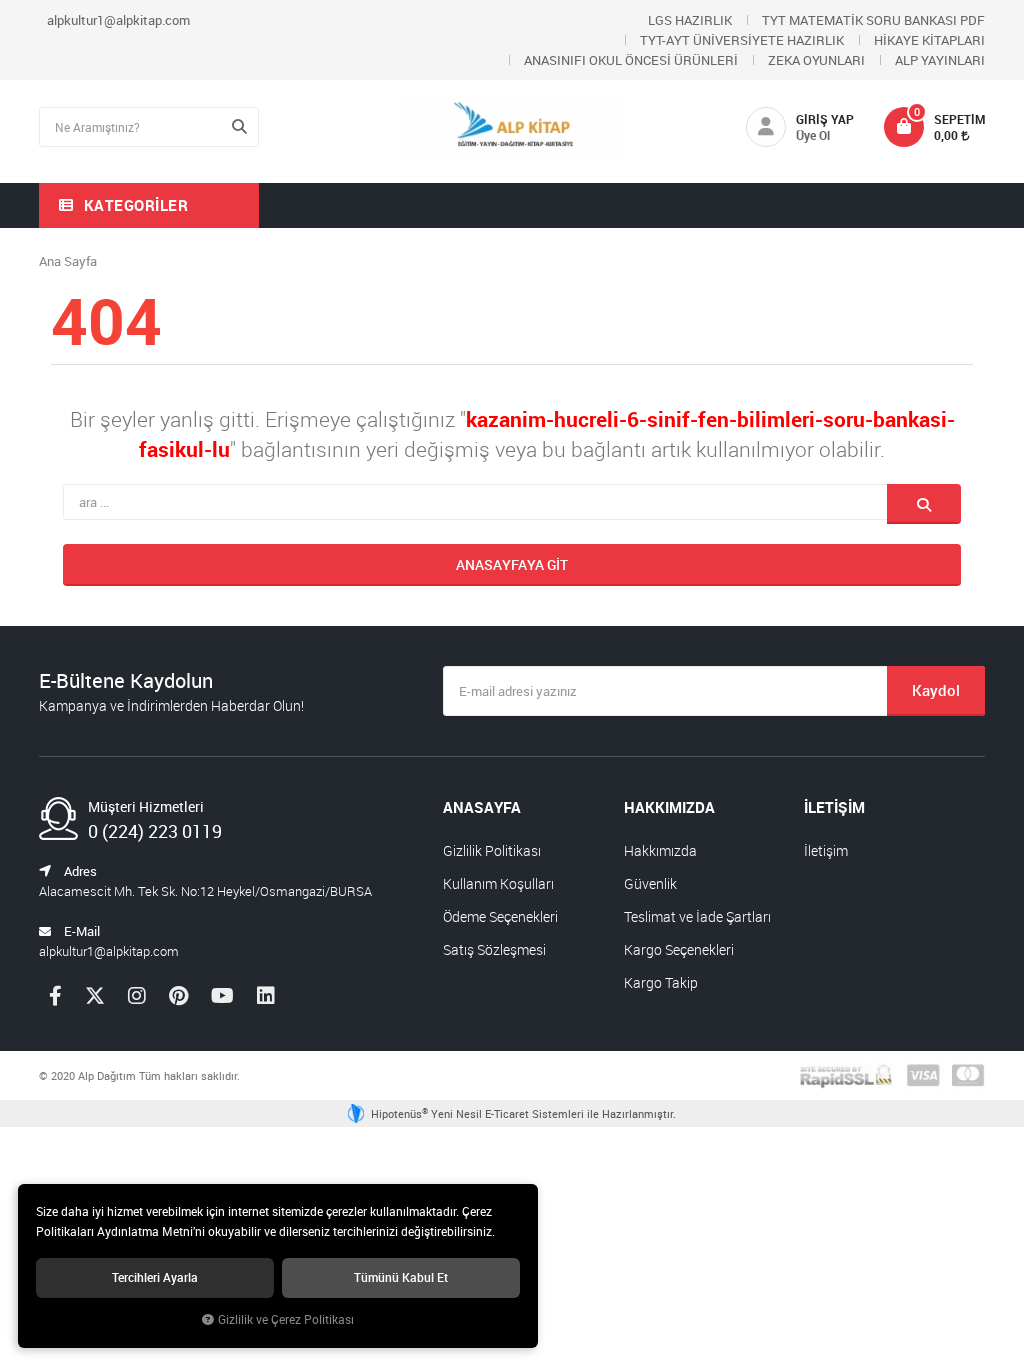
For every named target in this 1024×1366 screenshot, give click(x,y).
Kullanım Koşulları (498, 883)
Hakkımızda (660, 850)
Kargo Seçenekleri (679, 949)
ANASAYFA (482, 807)
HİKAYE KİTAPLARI (929, 40)
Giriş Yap (825, 119)
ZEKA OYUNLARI (816, 60)
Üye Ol (813, 135)
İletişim (826, 850)
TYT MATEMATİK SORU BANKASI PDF (873, 20)
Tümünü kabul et (401, 1277)
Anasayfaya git (512, 564)
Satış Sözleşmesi (494, 949)
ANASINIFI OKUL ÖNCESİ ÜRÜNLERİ (631, 60)
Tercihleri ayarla (155, 1277)
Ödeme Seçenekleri (500, 916)
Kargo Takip (661, 982)
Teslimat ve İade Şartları (697, 916)
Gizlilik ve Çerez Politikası (286, 1319)
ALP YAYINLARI (940, 60)
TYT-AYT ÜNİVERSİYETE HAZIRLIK (742, 40)
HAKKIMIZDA (669, 807)
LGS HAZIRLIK (690, 20)
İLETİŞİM (834, 807)
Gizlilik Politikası (492, 850)
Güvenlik (650, 883)
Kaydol (936, 690)
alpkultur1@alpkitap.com (118, 20)
